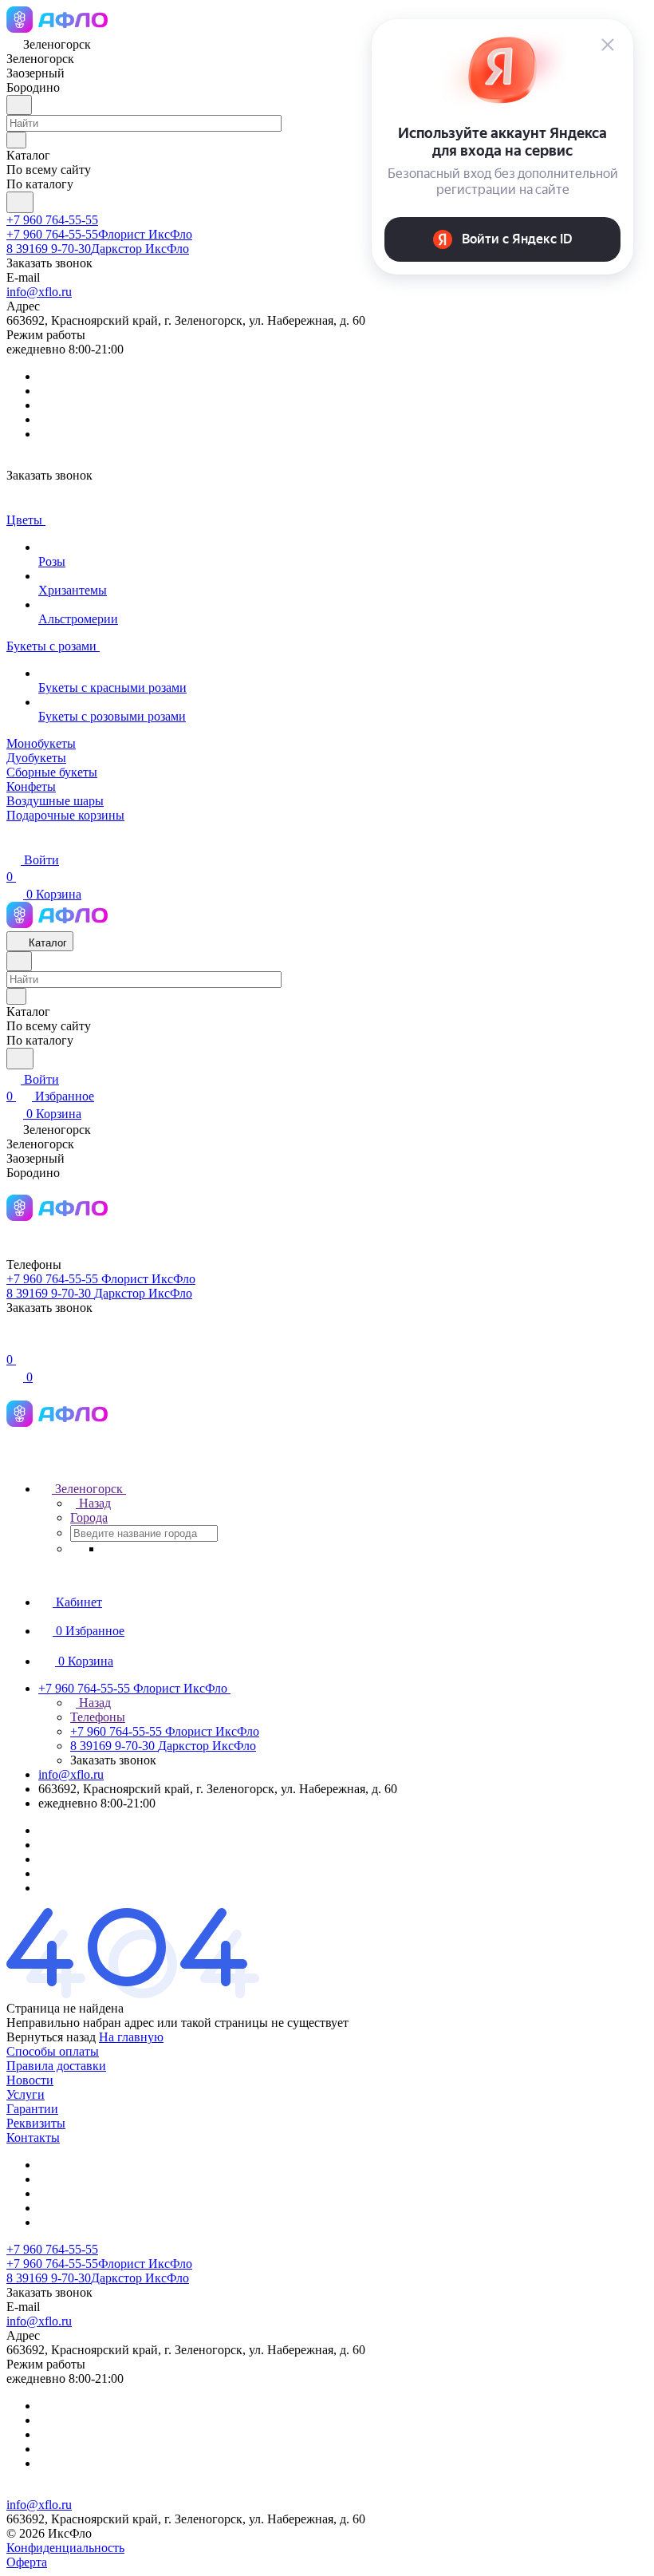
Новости (30, 2080)
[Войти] (14, 1343)
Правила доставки (56, 2066)
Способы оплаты (53, 2051)
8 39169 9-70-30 (98, 249)
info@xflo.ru (39, 292)
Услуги (26, 2094)
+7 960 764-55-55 (52, 220)
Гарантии (32, 2109)
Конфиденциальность (65, 2548)
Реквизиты (36, 2123)
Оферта (27, 2562)
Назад (93, 1503)
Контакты (33, 2137)
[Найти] (20, 202)
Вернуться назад (51, 2037)
